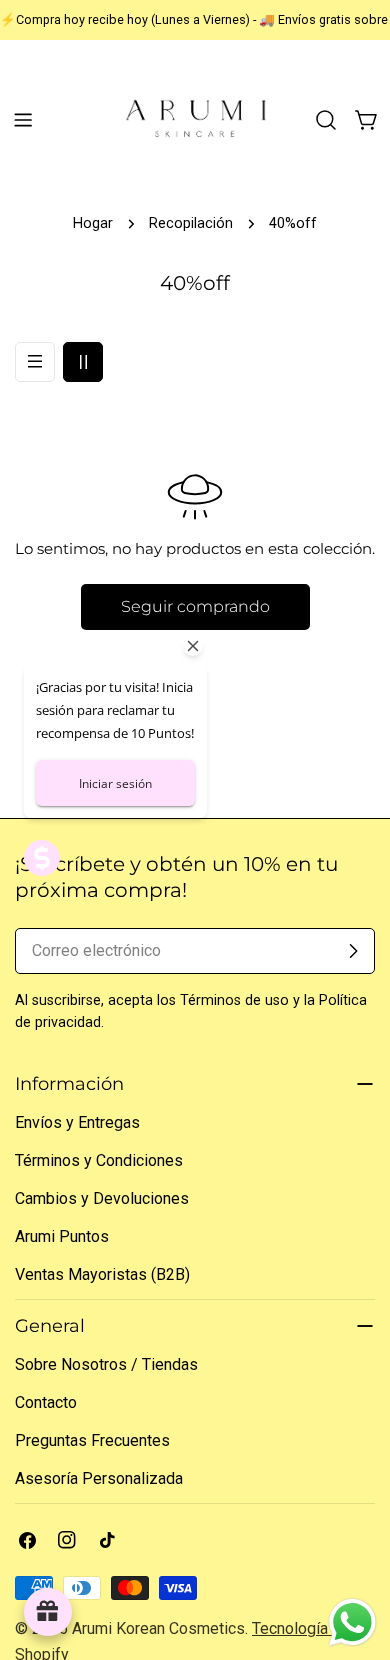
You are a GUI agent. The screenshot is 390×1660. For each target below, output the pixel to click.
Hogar (93, 223)
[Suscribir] (353, 951)
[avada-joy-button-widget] (48, 1612)
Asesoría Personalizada (99, 1478)
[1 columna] (35, 362)
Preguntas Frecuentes (92, 1440)
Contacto (46, 1402)
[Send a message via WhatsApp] (352, 1622)
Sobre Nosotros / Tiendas (106, 1364)
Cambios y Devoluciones (102, 1198)
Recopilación (191, 223)
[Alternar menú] (23, 120)
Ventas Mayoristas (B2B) (102, 1274)
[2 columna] (83, 362)
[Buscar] (326, 120)
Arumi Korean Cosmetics (158, 1628)
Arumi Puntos (62, 1236)
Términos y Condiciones (99, 1160)
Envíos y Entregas (77, 1122)
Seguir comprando (195, 606)
